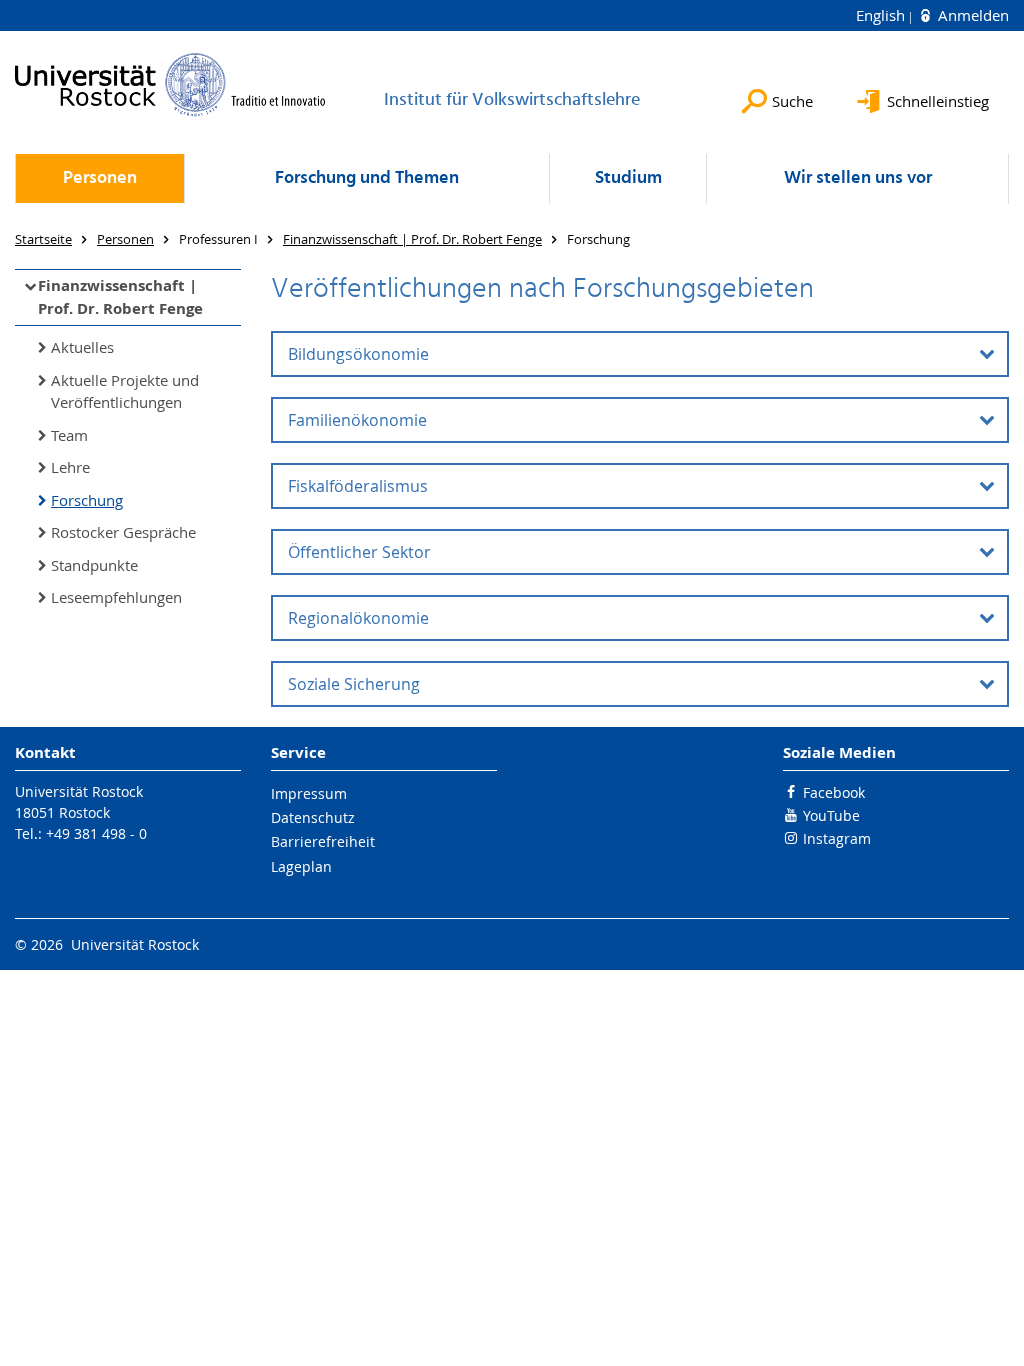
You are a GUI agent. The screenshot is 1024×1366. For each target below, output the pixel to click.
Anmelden (971, 15)
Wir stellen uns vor (858, 178)
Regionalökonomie (358, 618)
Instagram (837, 838)
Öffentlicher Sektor (359, 552)
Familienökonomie (357, 420)
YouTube (831, 815)
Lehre (70, 467)
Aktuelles (82, 347)
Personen (100, 178)
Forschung (87, 500)
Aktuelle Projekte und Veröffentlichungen (125, 391)
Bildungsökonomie (358, 354)
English (882, 15)
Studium (628, 178)
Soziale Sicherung (354, 684)
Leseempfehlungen (116, 597)
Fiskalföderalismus (358, 486)
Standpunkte (94, 565)
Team (69, 435)
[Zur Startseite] (170, 84)
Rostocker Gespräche (123, 532)
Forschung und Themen (367, 178)
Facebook (834, 792)
